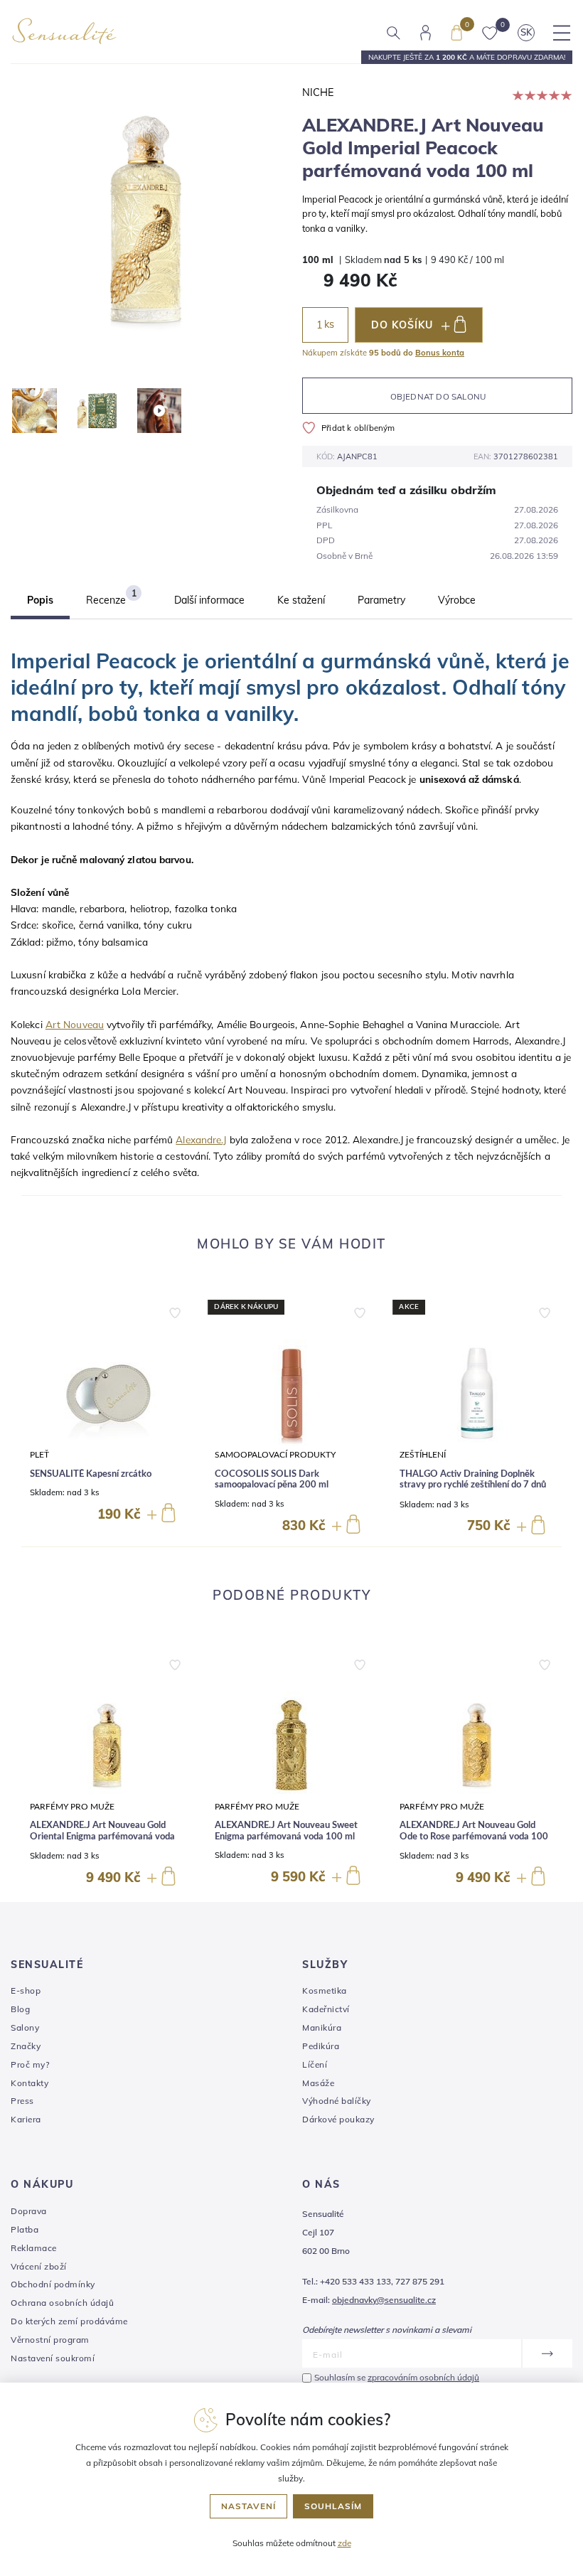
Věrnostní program (50, 2340)
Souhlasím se (397, 2377)
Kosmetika (325, 1990)
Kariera (26, 2119)
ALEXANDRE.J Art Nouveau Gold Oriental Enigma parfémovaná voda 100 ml (102, 1837)
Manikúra (322, 2027)
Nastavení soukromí (53, 2358)
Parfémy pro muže (72, 1807)
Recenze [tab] (111, 597)
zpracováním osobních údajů (423, 2377)
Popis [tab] (40, 600)
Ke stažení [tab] (301, 600)
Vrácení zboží (39, 2266)
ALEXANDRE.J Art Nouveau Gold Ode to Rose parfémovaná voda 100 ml (474, 1837)
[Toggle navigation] (562, 33)
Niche (318, 92)
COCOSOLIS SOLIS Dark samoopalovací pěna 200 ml (272, 1480)
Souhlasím (333, 2506)
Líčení (315, 2064)
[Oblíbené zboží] (490, 32)
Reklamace (34, 2248)
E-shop (26, 1990)
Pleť (39, 1455)
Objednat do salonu (438, 396)
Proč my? (30, 2064)
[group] (107, 1418)
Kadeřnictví (326, 2009)
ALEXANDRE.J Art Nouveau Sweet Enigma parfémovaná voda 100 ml (286, 1831)
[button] (175, 1310)
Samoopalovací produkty (275, 1455)
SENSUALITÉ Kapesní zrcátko (91, 1474)
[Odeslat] (547, 2353)
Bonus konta (440, 353)
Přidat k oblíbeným (358, 428)
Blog (20, 2009)
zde (344, 2543)
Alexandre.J (201, 1139)
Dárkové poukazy (338, 2119)
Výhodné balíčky (337, 2101)
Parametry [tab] (381, 600)
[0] (456, 31)
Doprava (29, 2211)
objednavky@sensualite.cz (384, 2300)
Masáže (318, 2083)
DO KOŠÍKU (402, 325)
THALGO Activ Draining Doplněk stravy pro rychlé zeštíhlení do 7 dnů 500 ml (473, 1485)
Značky (26, 2046)
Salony (25, 2027)
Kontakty (30, 2083)
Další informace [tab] (209, 600)
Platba (25, 2229)
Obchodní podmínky (53, 2284)
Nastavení (248, 2506)
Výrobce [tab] (457, 600)
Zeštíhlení (423, 1455)
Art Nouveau (75, 1024)
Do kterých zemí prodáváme (69, 2321)
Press (22, 2101)
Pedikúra (321, 2046)
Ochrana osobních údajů (62, 2303)
